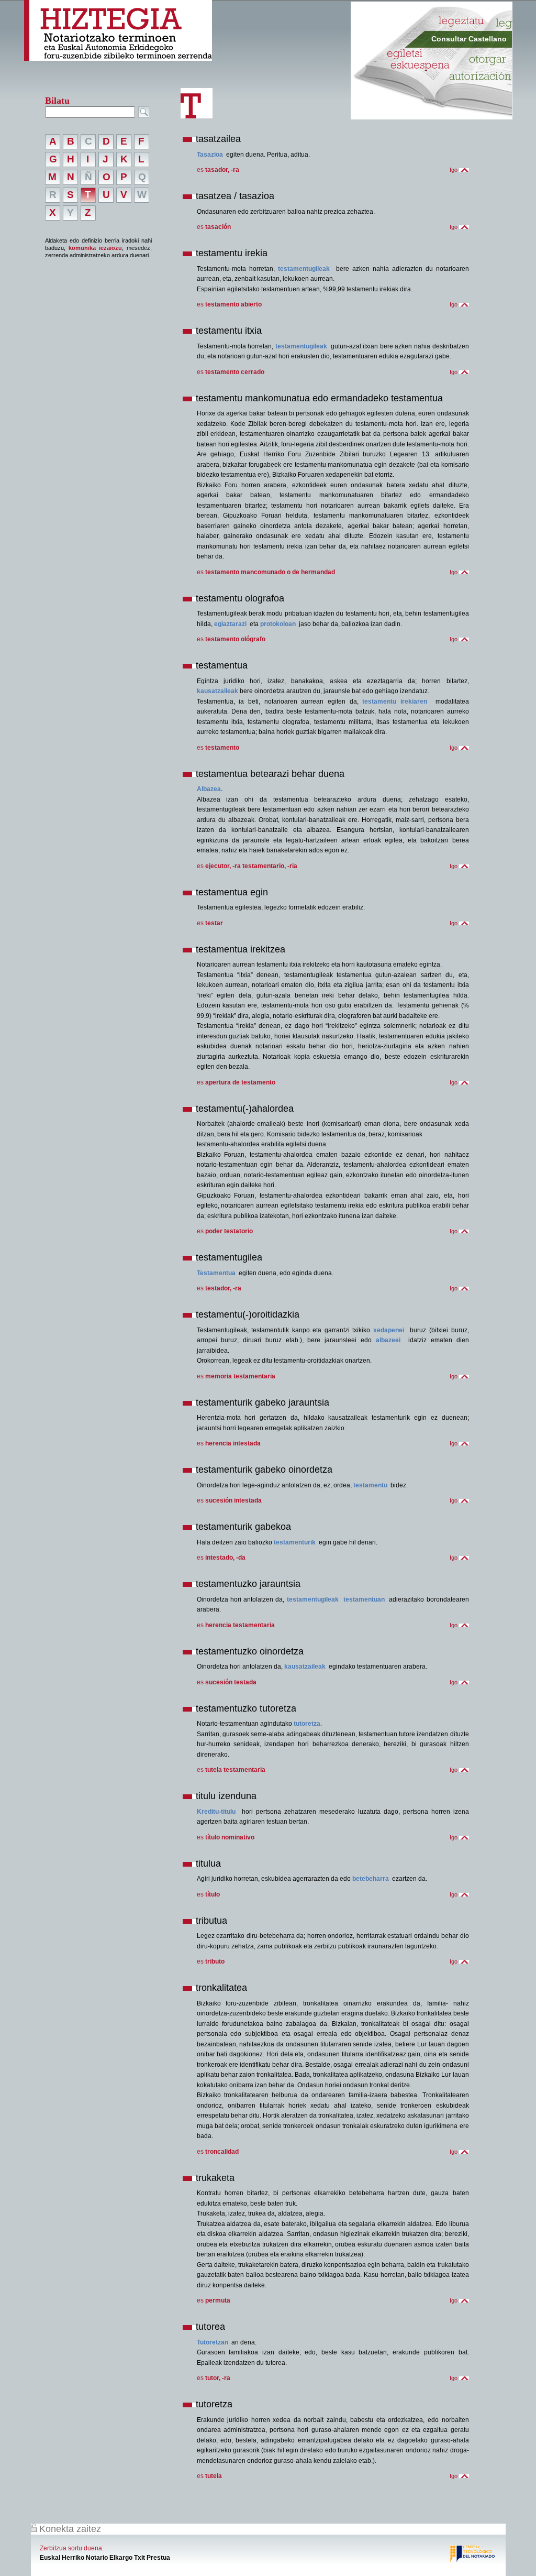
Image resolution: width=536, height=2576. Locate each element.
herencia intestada (233, 1443)
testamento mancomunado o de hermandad (270, 572)
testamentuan (364, 1599)
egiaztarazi (230, 624)
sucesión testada (231, 1682)
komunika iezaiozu (95, 248)
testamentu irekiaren (395, 701)
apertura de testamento (240, 1082)
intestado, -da (225, 1558)
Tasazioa (210, 155)
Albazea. (210, 789)
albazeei (388, 1340)
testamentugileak (304, 269)
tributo (215, 1961)
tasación (218, 227)
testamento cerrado (235, 372)
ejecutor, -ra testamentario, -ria (251, 866)
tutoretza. (308, 1724)
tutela (214, 2476)
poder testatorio (229, 1231)
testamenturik (295, 1542)
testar (214, 923)
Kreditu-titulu (216, 1812)
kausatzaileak (217, 691)
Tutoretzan (213, 2342)
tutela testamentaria (235, 1770)
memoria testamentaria (240, 1376)
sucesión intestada (233, 1500)
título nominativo (230, 1837)
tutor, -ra (218, 2378)
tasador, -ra (222, 170)
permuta (218, 2300)
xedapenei (389, 1330)
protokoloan (278, 624)
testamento (222, 748)
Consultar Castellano (469, 39)
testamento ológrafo (235, 639)
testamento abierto (233, 304)
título (213, 1894)
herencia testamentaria (240, 1625)
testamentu (370, 1485)
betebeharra (371, 1879)
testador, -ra (223, 1288)
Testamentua (216, 1273)
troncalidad (222, 2152)
